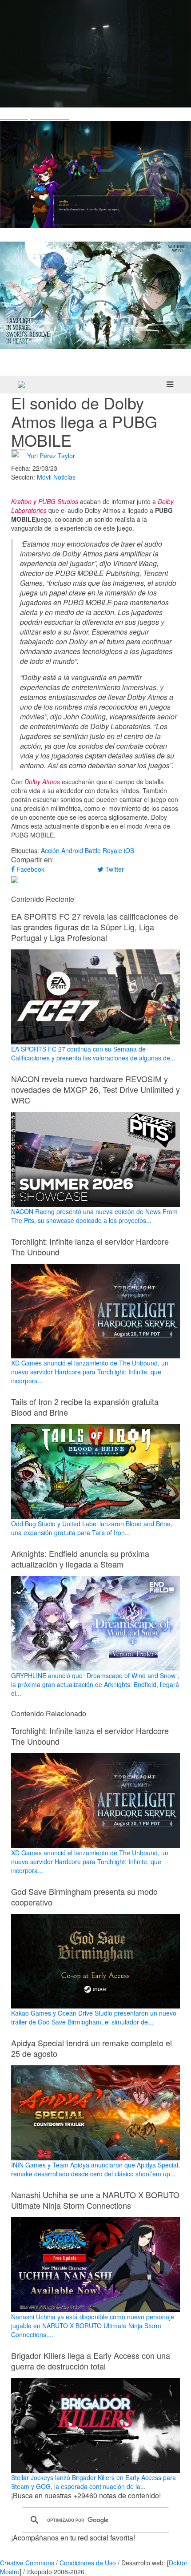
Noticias (64, 477)
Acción (50, 850)
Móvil (44, 477)
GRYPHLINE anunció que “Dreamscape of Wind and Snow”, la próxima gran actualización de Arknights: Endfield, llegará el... (95, 1684)
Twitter (114, 869)
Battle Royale (103, 850)
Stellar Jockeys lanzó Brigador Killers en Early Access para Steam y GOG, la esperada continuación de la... (94, 2482)
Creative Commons (27, 2563)
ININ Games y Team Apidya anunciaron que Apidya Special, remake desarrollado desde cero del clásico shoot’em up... (95, 2169)
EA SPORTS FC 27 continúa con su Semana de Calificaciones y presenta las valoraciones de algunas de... (93, 1053)
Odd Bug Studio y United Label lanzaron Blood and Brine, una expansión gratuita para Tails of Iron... (92, 1528)
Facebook (30, 869)
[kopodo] (21, 385)
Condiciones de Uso (88, 2563)
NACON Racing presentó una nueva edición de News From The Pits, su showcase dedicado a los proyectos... (94, 1216)
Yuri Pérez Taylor (51, 455)
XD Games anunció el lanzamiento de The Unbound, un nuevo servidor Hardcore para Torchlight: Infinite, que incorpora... (90, 1372)
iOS (129, 850)
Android (72, 850)
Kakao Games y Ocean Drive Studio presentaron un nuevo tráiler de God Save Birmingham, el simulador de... (94, 2017)
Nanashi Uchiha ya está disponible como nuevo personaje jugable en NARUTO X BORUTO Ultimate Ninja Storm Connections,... (93, 2326)
